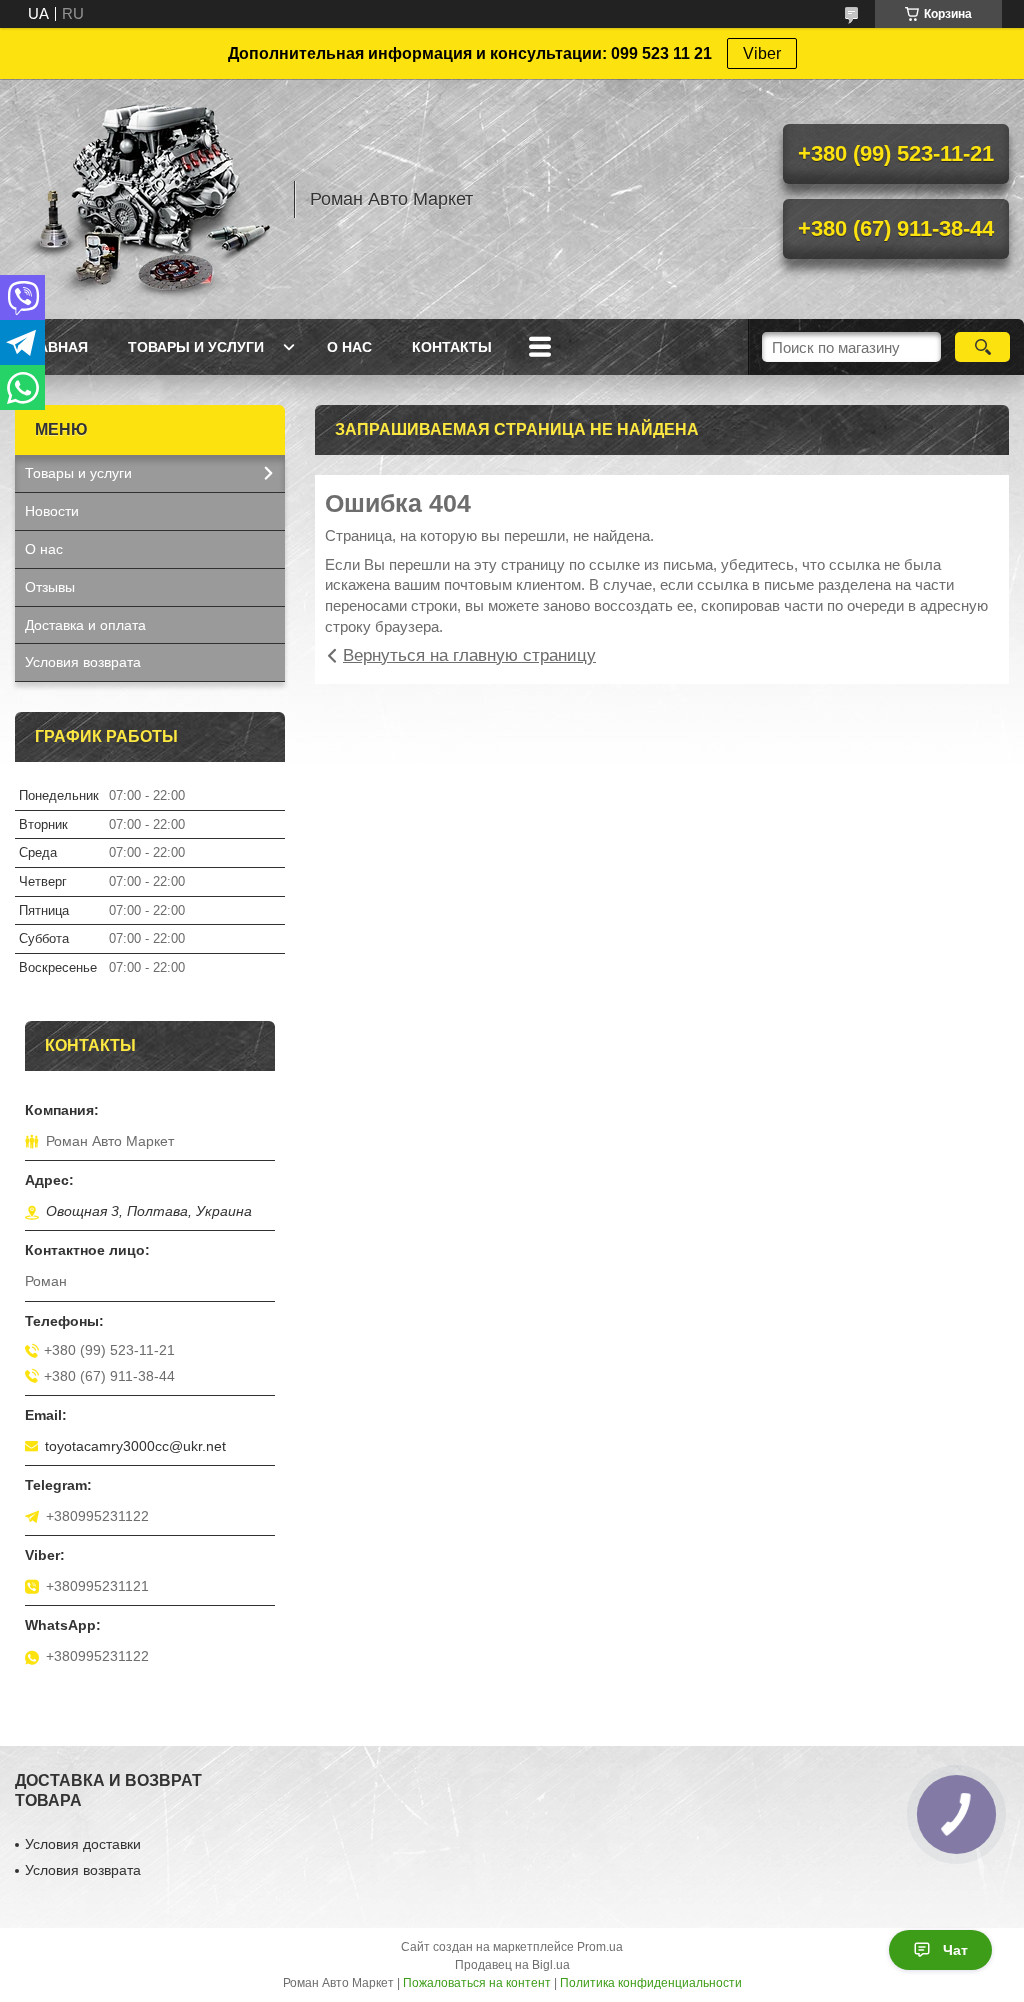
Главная (54, 347)
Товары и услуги (196, 347)
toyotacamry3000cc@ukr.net (135, 1446)
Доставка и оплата (85, 625)
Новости (52, 511)
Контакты (452, 347)
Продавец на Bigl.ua (512, 1965)
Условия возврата (83, 662)
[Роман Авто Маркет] (145, 199)
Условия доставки (83, 1844)
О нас (349, 347)
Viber (762, 53)
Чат (955, 1950)
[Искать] (982, 347)
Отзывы (50, 587)
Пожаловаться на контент (477, 1983)
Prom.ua (600, 1947)
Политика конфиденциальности (651, 1983)
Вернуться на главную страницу (469, 655)
